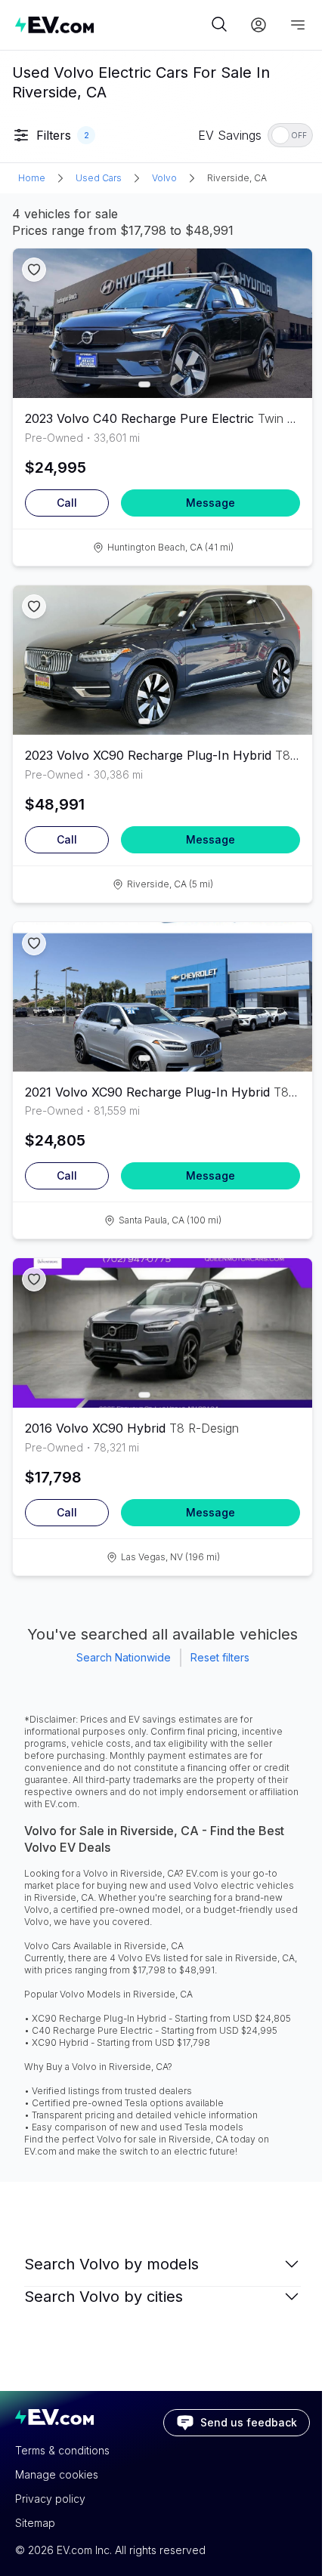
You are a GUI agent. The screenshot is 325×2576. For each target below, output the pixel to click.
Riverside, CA (237, 178)
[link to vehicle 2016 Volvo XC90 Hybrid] (162, 1333)
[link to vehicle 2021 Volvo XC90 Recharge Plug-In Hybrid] (162, 997)
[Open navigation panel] (298, 25)
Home (32, 178)
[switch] (290, 135)
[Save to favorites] (34, 270)
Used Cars (99, 178)
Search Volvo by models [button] (111, 2264)
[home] (111, 25)
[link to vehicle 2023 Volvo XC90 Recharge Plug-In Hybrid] (162, 660)
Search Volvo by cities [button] (104, 2297)
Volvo (164, 178)
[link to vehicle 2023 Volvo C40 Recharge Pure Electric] (162, 323)
